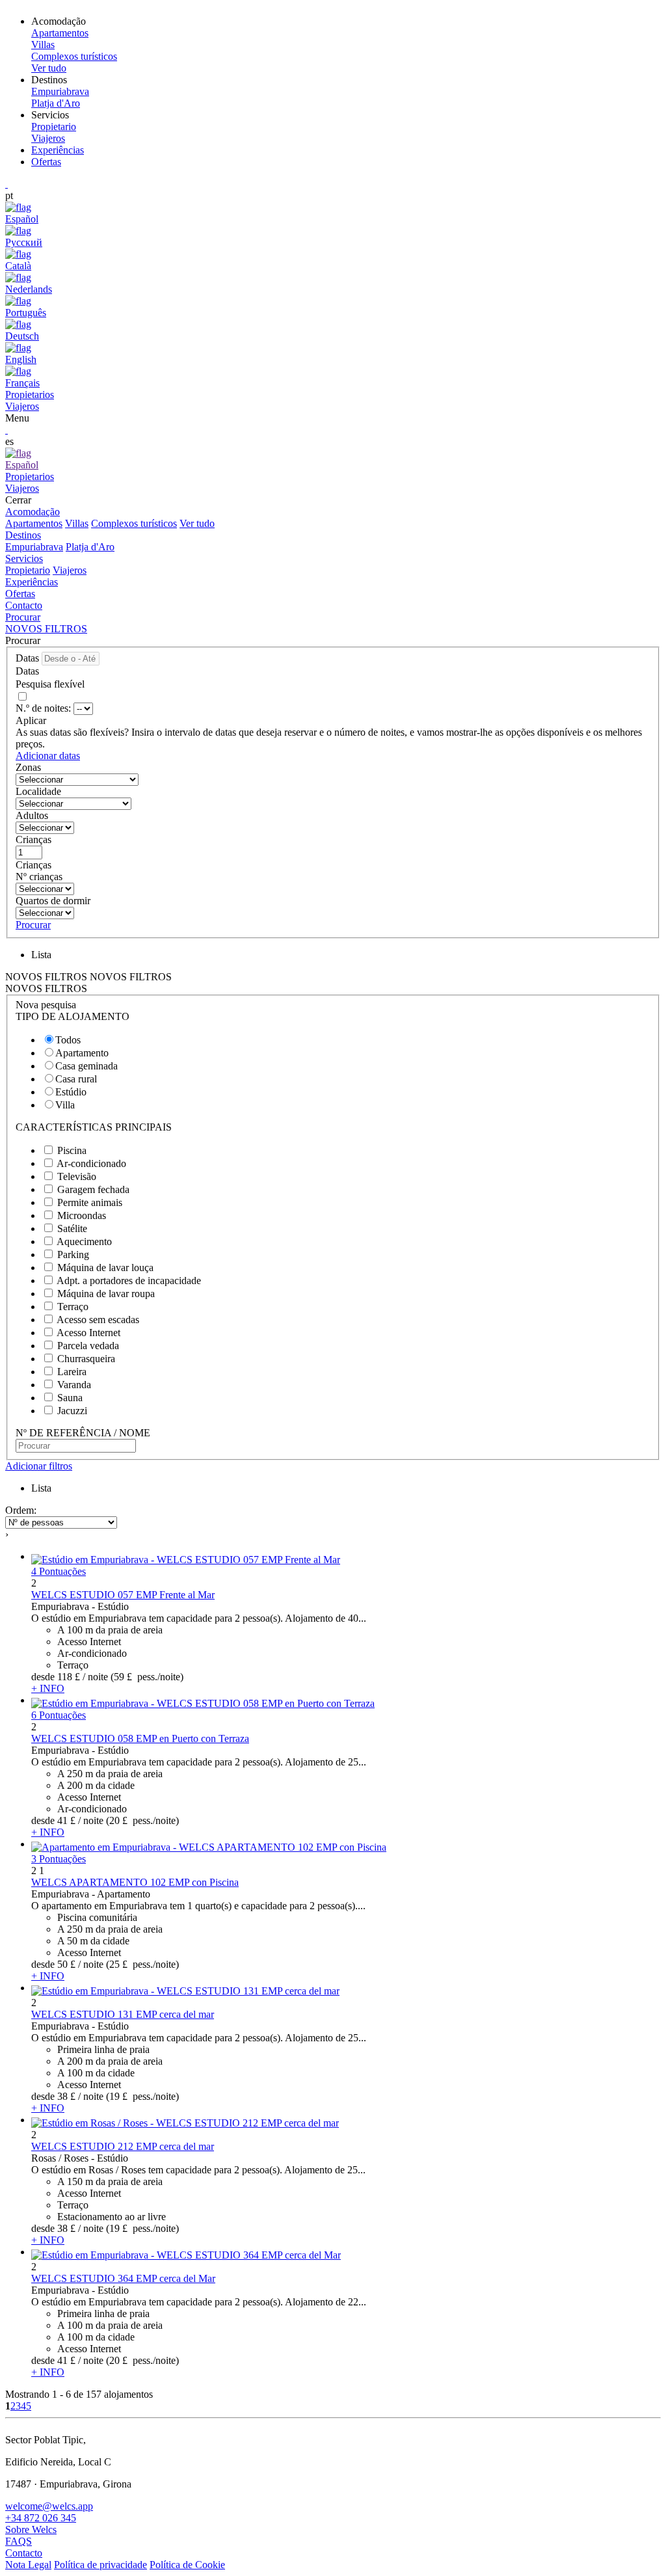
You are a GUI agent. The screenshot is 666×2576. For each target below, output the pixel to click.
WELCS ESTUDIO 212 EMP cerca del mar (123, 2146)
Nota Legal (28, 2565)
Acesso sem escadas (98, 1320)
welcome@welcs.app (49, 2506)
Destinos (23, 535)
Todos (68, 1040)
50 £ (66, 1964)
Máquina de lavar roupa (106, 1294)
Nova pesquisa (46, 1005)
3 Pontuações (59, 1859)
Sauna (70, 1398)
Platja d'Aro (90, 547)
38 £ (66, 2096)
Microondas (82, 1215)
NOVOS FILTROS (46, 629)
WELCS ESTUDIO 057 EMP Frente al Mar (123, 1595)
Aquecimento (84, 1241)
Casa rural (76, 1079)
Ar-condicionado (91, 1163)
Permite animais (90, 1202)
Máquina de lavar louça (105, 1268)
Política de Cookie (187, 2565)
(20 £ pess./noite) (142, 1820)
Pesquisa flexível (51, 684)
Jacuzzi (72, 1411)
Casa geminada (87, 1066)
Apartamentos (34, 523)
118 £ (69, 1677)
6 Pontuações (59, 1715)
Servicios (24, 558)
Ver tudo (197, 523)
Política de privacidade (100, 2565)
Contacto (24, 605)
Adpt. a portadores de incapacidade (129, 1281)
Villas (77, 523)
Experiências (58, 150)
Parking (73, 1254)
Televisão (77, 1176)
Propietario (28, 570)
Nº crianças (39, 877)
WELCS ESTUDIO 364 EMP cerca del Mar (123, 2278)
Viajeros (70, 570)
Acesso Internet (88, 1333)
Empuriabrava (34, 547)
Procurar (23, 617)
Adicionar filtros (39, 1466)
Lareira (72, 1372)
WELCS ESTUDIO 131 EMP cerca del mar (123, 2014)
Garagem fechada (93, 1189)
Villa (65, 1105)
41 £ (66, 1820)
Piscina (72, 1150)
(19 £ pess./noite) (142, 2096)
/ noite (95, 1677)
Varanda (74, 1385)
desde (43, 1677)
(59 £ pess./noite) (147, 1677)
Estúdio (71, 1092)
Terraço (73, 1307)
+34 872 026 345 (41, 2518)
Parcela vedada (88, 1346)
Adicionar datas (48, 756)
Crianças (33, 839)
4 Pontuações (59, 1571)
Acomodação (33, 512)
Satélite (72, 1228)
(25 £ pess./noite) (142, 1964)
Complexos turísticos (134, 523)
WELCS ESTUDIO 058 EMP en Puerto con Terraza (140, 1738)
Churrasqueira (86, 1359)
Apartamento (82, 1053)
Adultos (32, 815)
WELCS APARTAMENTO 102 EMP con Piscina (135, 1882)
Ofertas (46, 162)
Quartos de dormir (53, 901)
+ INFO (48, 1688)
